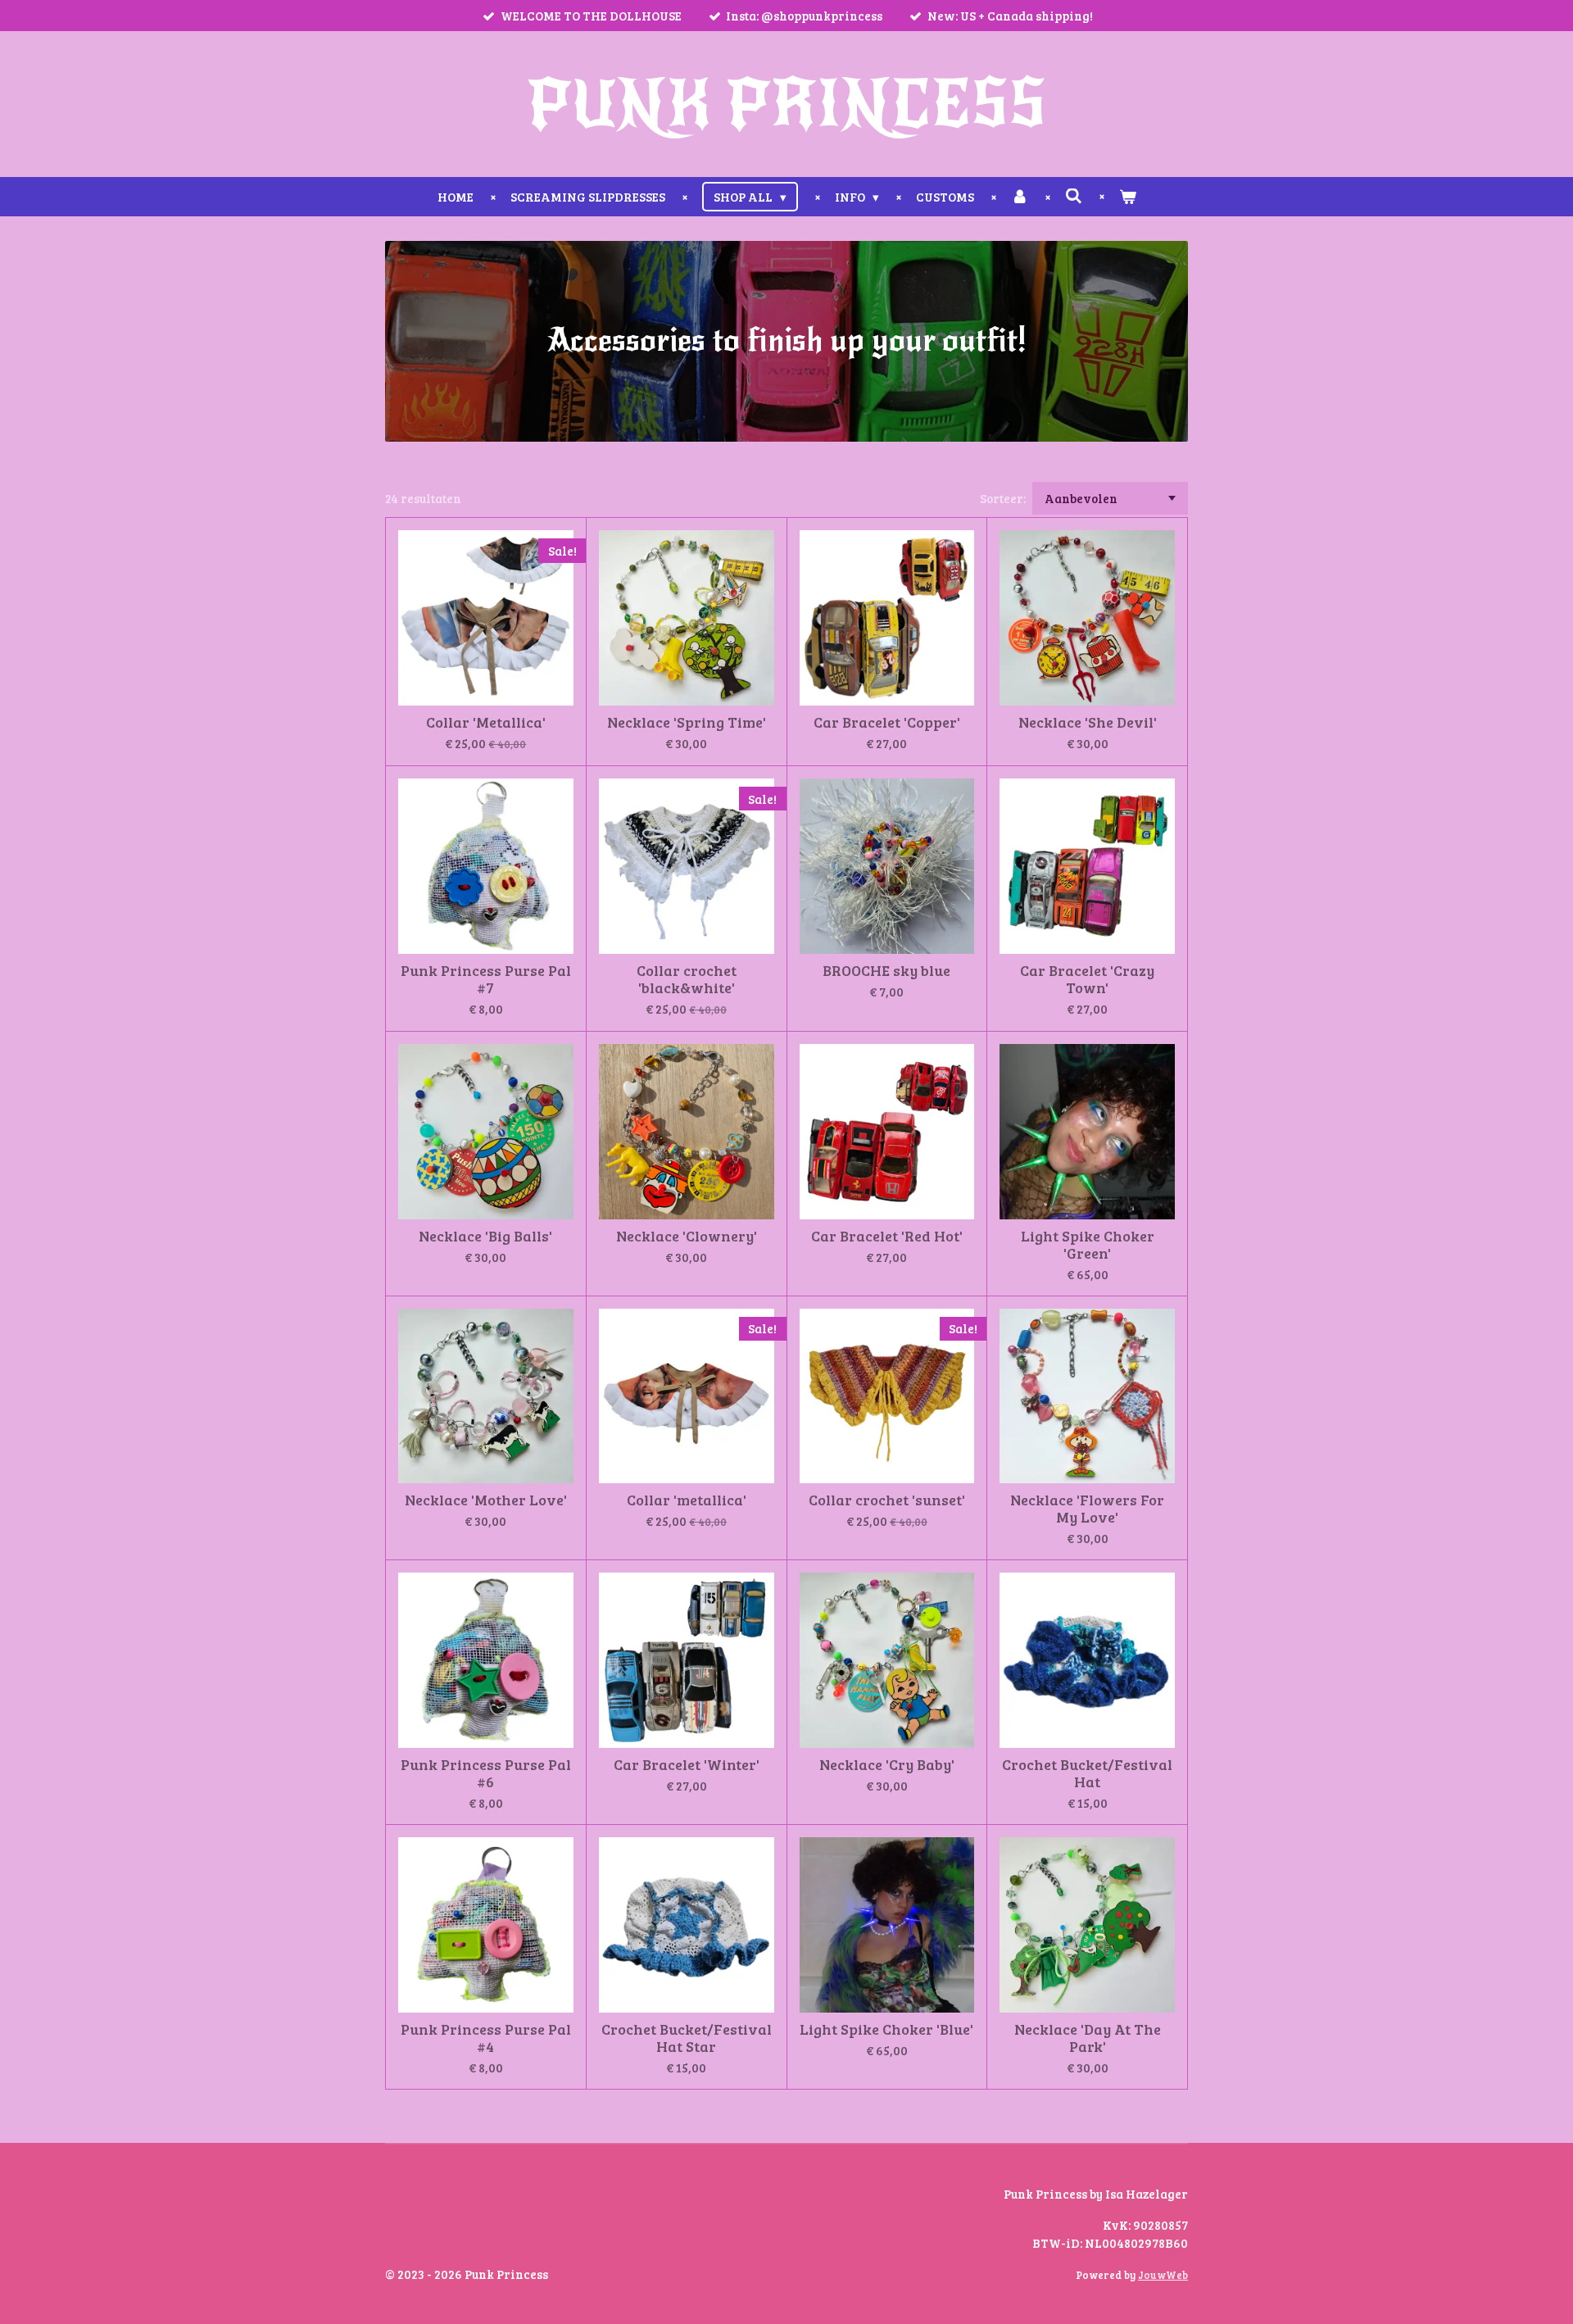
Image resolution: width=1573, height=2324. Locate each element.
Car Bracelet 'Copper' (887, 722)
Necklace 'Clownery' (687, 1236)
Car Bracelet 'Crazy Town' (1087, 979)
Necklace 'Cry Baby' (887, 1765)
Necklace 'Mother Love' (486, 1500)
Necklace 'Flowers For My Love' (1087, 1509)
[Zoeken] (1074, 196)
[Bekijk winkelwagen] (1128, 197)
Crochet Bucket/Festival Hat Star (687, 2038)
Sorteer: (1003, 498)
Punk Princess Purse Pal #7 (486, 979)
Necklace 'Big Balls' (485, 1236)
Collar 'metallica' (687, 1500)
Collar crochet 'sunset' (887, 1500)
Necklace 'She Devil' (1088, 722)
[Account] (1020, 197)
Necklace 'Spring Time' (687, 722)
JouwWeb (1163, 2275)
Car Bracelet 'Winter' (687, 1765)
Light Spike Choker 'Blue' (886, 2029)
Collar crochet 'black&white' (687, 979)
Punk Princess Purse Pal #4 (486, 2038)
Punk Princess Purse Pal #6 (486, 1773)
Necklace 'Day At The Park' (1088, 2038)
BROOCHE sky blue (886, 971)
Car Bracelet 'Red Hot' (887, 1236)
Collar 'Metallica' (486, 722)
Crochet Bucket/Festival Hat (1087, 1773)
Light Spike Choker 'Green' (1088, 1245)
